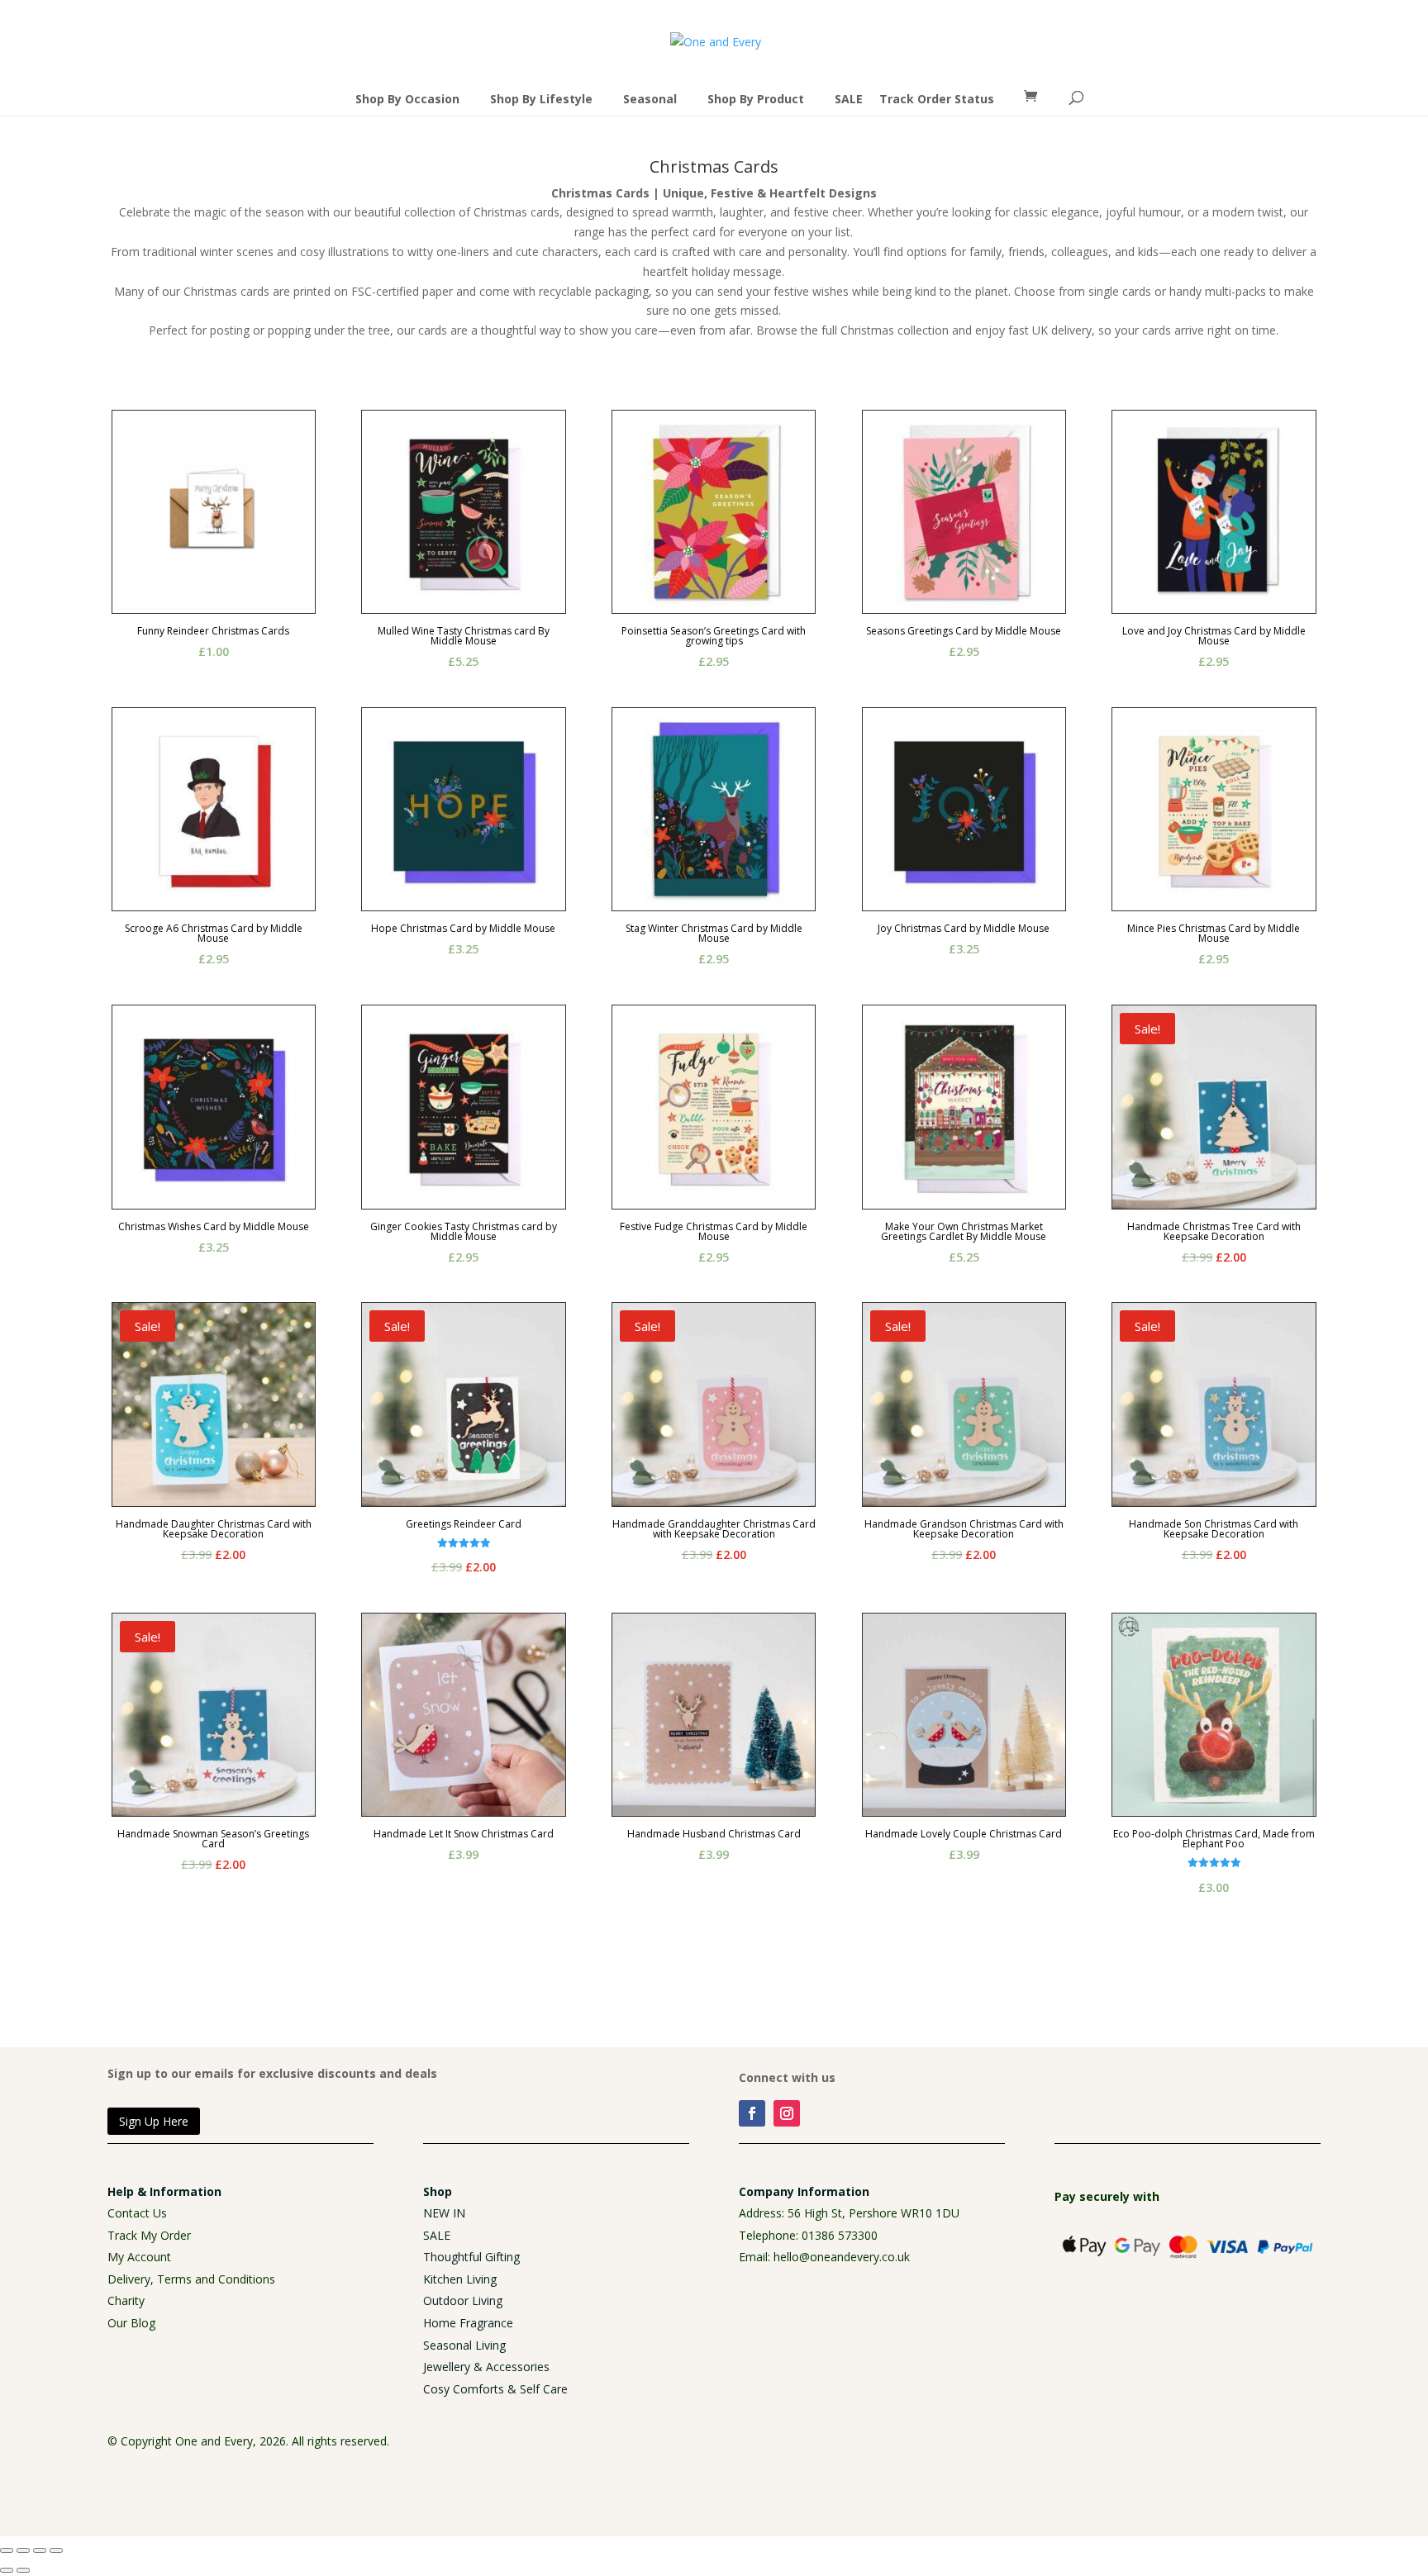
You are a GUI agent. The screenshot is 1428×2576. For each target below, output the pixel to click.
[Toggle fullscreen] (23, 2550)
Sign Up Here (154, 2121)
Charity (126, 2300)
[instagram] (787, 2113)
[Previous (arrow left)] (7, 2570)
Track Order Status (937, 99)
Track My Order (149, 2235)
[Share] (40, 2550)
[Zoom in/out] (7, 2550)
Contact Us (137, 2213)
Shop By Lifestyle (541, 99)
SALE (849, 99)
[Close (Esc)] (56, 2550)
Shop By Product (756, 99)
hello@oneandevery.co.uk (842, 2257)
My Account (139, 2257)
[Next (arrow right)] (23, 2570)
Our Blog (131, 2323)
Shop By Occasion (407, 99)
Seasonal (650, 99)
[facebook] (752, 2113)
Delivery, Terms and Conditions (191, 2279)
